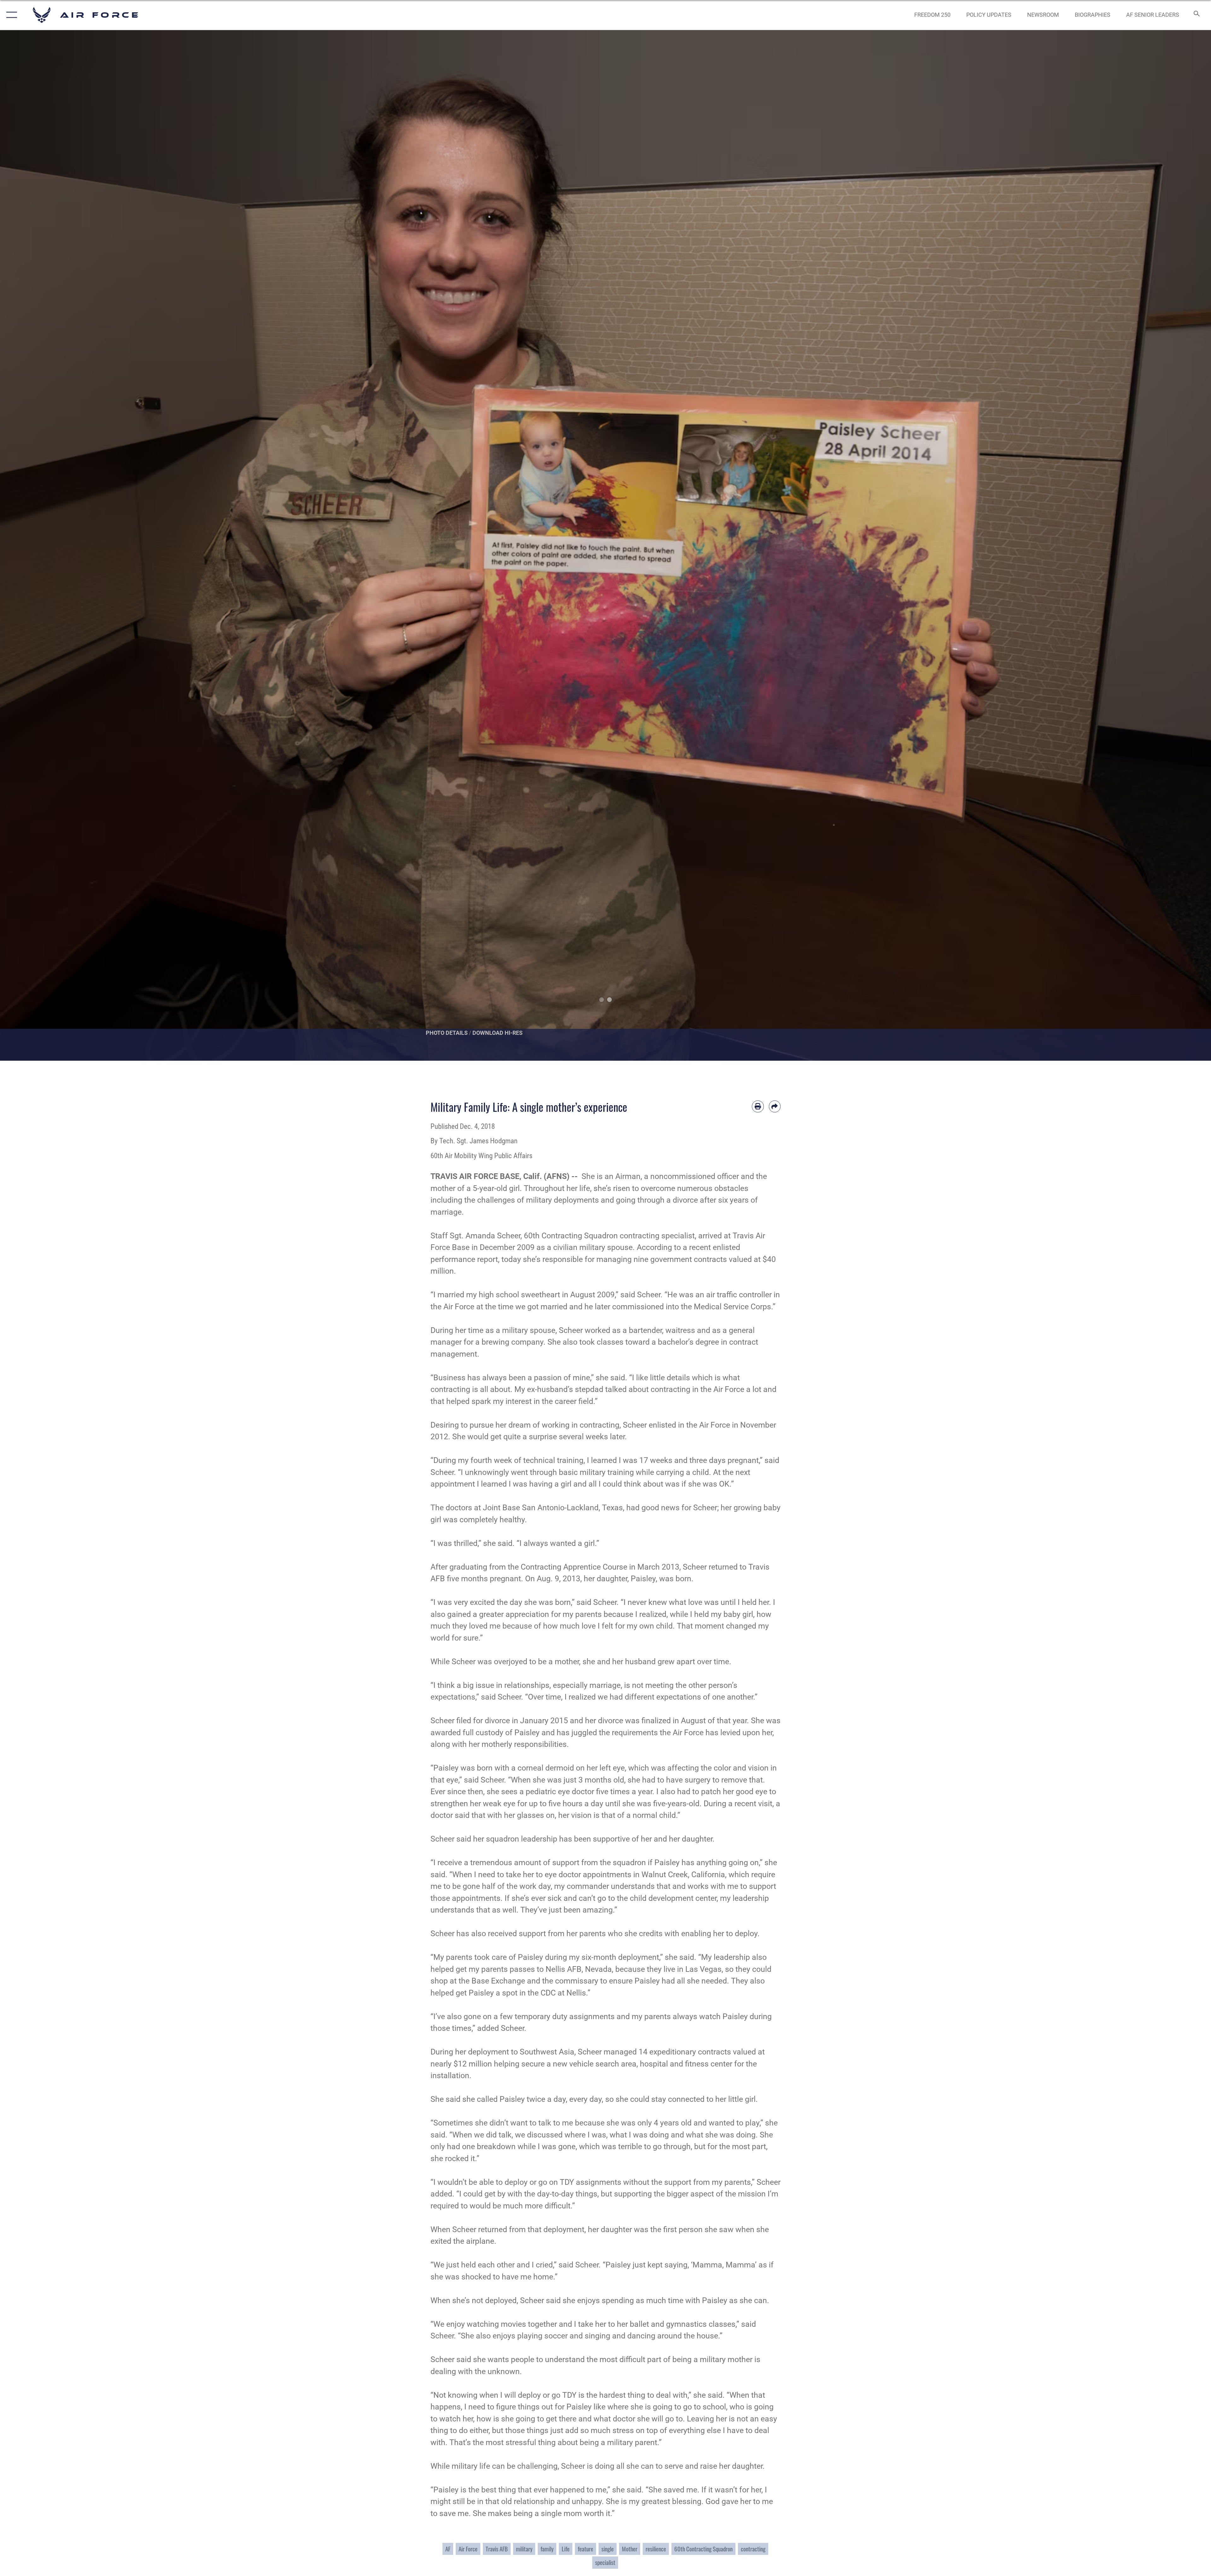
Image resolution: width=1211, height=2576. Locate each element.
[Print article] (758, 1106)
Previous (61, 545)
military (524, 2549)
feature (585, 2549)
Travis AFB (497, 2549)
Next (1150, 545)
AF (448, 2549)
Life (566, 2549)
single (608, 2549)
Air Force (468, 2549)
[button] (10, 15)
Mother (630, 2549)
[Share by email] (775, 1106)
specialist (605, 2562)
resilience (656, 2549)
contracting (753, 2549)
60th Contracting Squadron (703, 2549)
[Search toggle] (1196, 15)
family (547, 2549)
